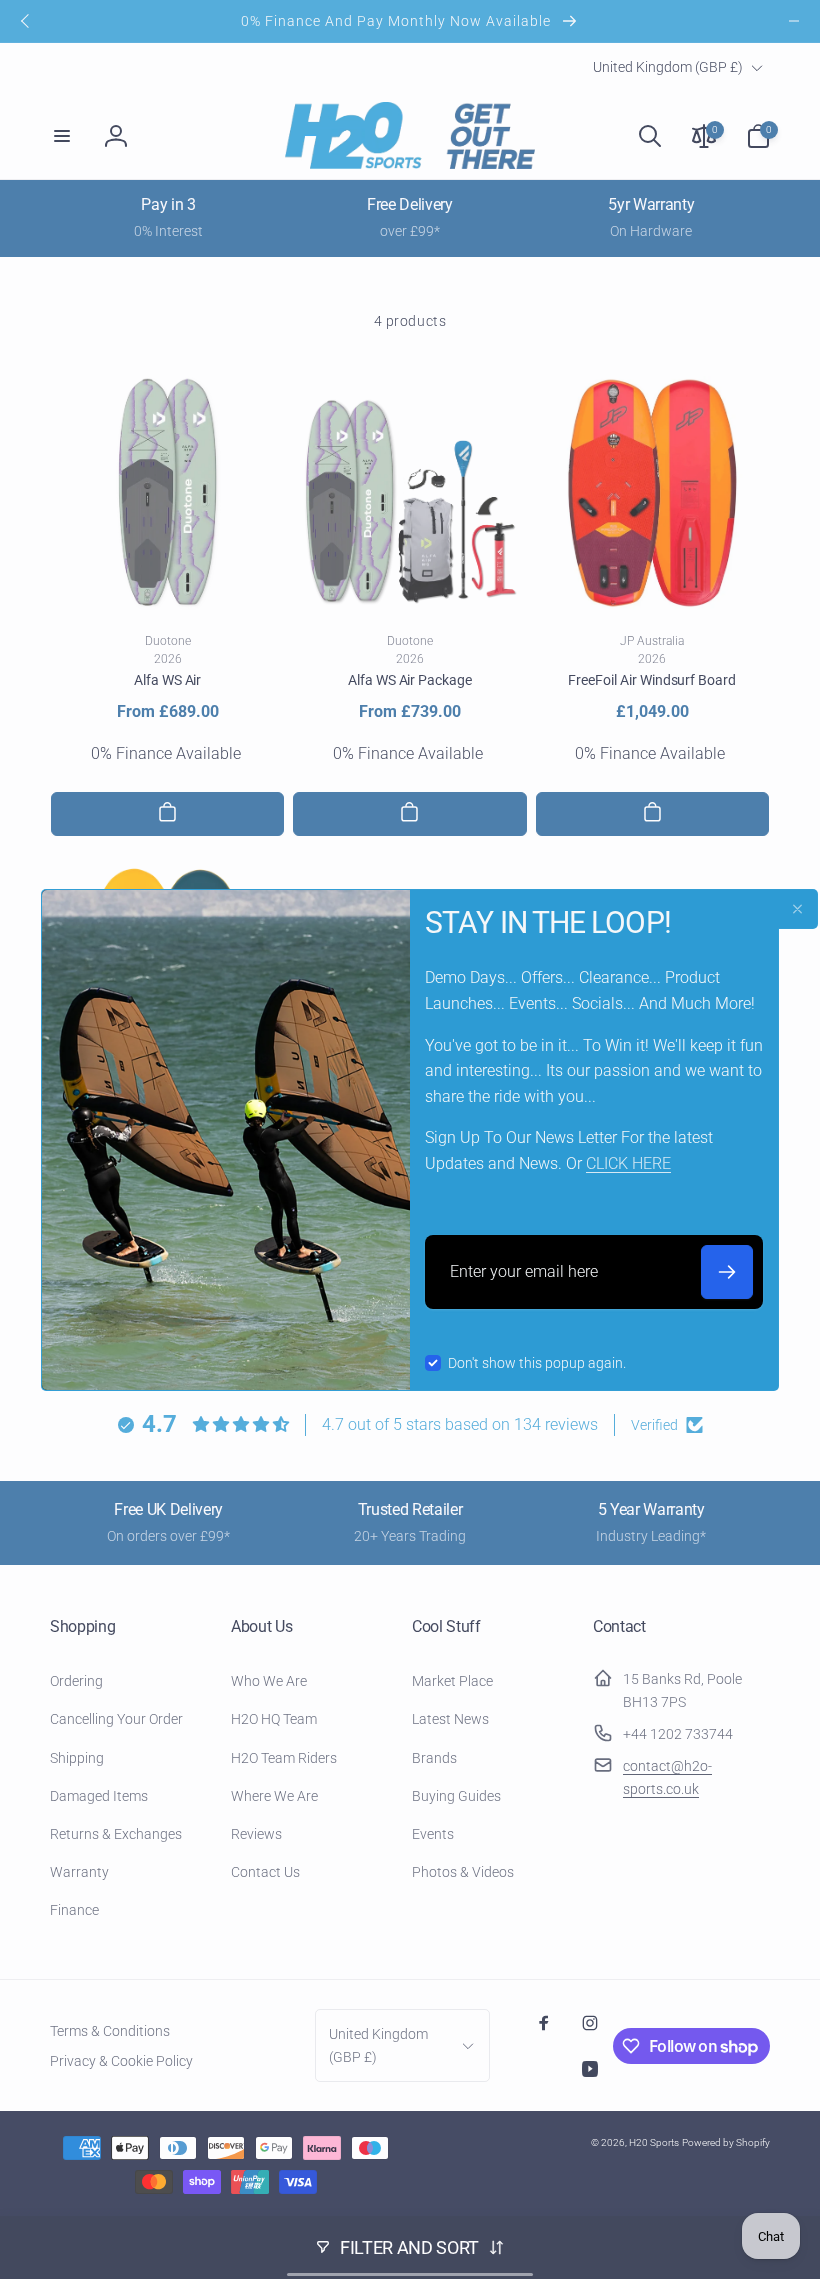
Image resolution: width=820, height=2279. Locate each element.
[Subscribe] (727, 1272)
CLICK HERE (628, 1163)
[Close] (798, 909)
